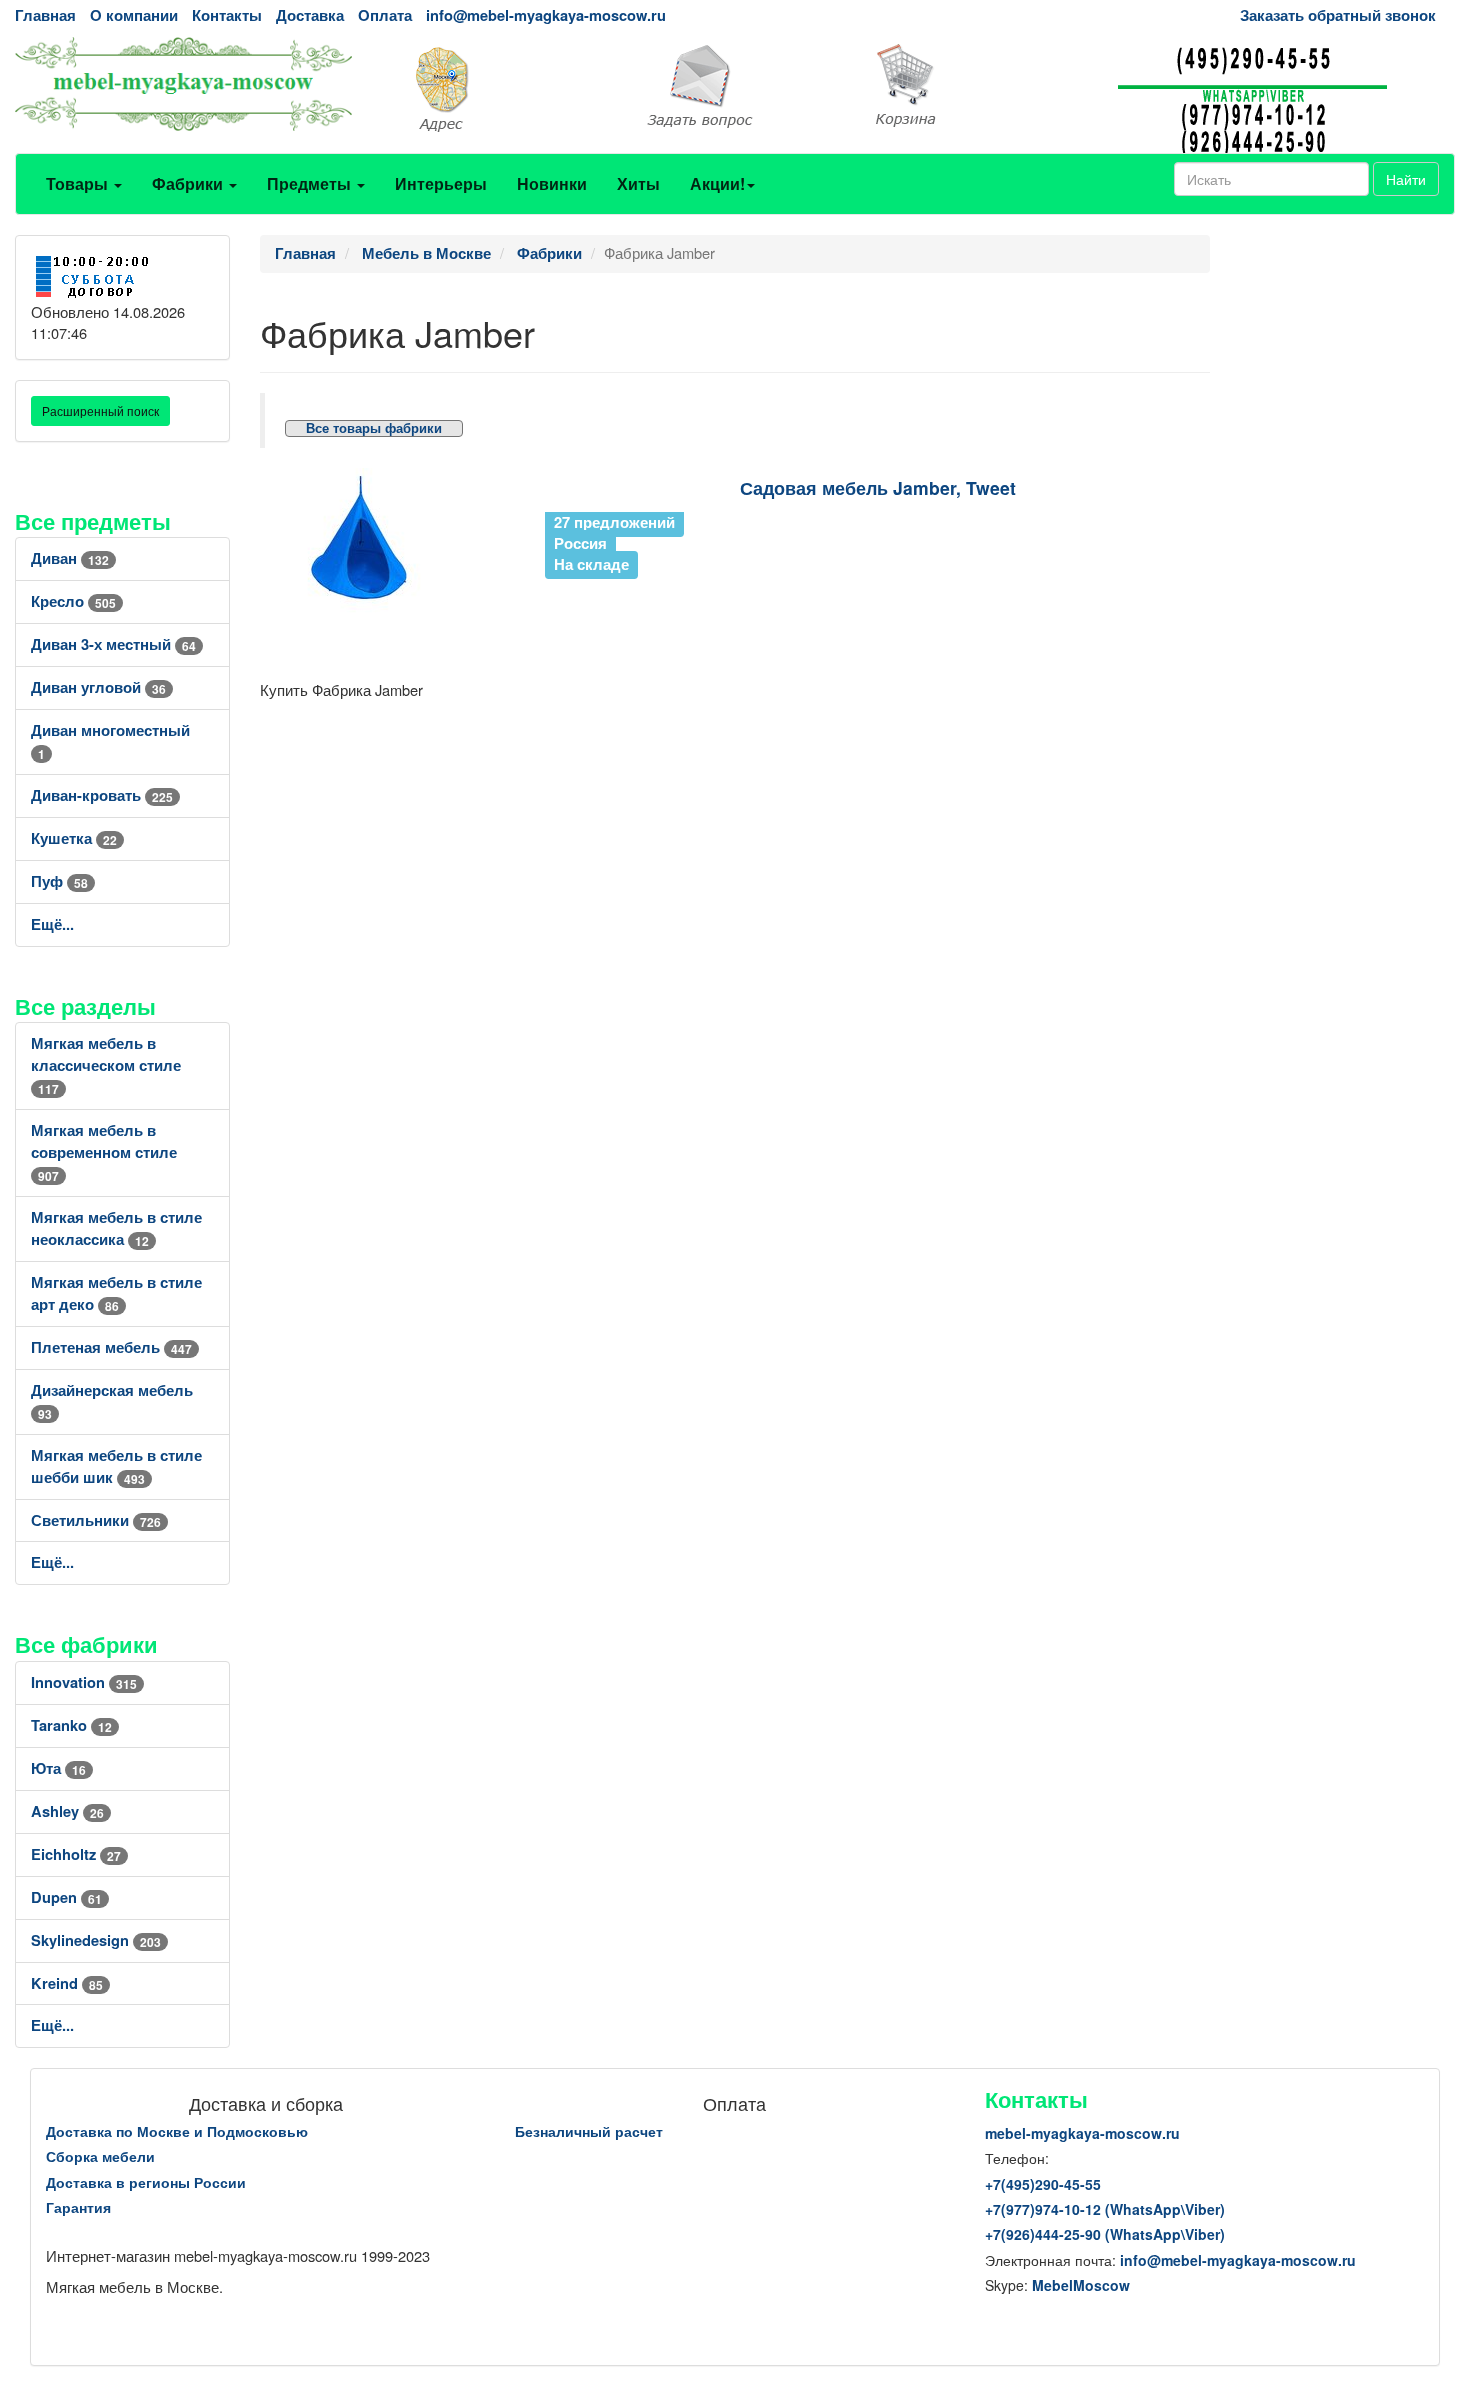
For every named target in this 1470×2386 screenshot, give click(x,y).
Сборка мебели (100, 2156)
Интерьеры (441, 183)
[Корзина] (980, 86)
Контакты (227, 15)
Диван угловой (98, 687)
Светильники (96, 1520)
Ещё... (52, 924)
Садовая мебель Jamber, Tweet (878, 487)
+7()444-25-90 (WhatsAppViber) (1105, 2234)
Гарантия (78, 2207)
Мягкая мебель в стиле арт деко (116, 1293)
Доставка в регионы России (146, 2182)
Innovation (84, 1682)
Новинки (552, 183)
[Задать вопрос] (735, 87)
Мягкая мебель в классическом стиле (106, 1065)
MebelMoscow (1081, 2285)
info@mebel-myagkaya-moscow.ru (546, 15)
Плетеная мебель (111, 1347)
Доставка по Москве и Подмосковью (177, 2131)
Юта (58, 1768)
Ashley (67, 1811)
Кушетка (74, 838)
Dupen (66, 1897)
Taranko (71, 1725)
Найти (1406, 179)
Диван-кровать (102, 795)
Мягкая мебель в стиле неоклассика (116, 1228)
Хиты (638, 183)
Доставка (310, 15)
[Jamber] (397, 543)
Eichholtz (76, 1854)
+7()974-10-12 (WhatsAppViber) (1105, 2209)
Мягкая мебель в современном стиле (104, 1152)
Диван (70, 558)
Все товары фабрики (374, 428)
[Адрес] (490, 87)
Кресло (73, 601)
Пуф (59, 881)
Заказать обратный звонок (1338, 15)
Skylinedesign (96, 1940)
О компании (134, 15)
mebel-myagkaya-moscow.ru (1082, 2133)
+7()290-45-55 (1043, 2184)
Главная (45, 15)
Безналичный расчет (589, 2131)
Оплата (385, 15)
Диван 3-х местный (113, 644)
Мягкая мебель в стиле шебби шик (116, 1466)
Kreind (67, 1983)
